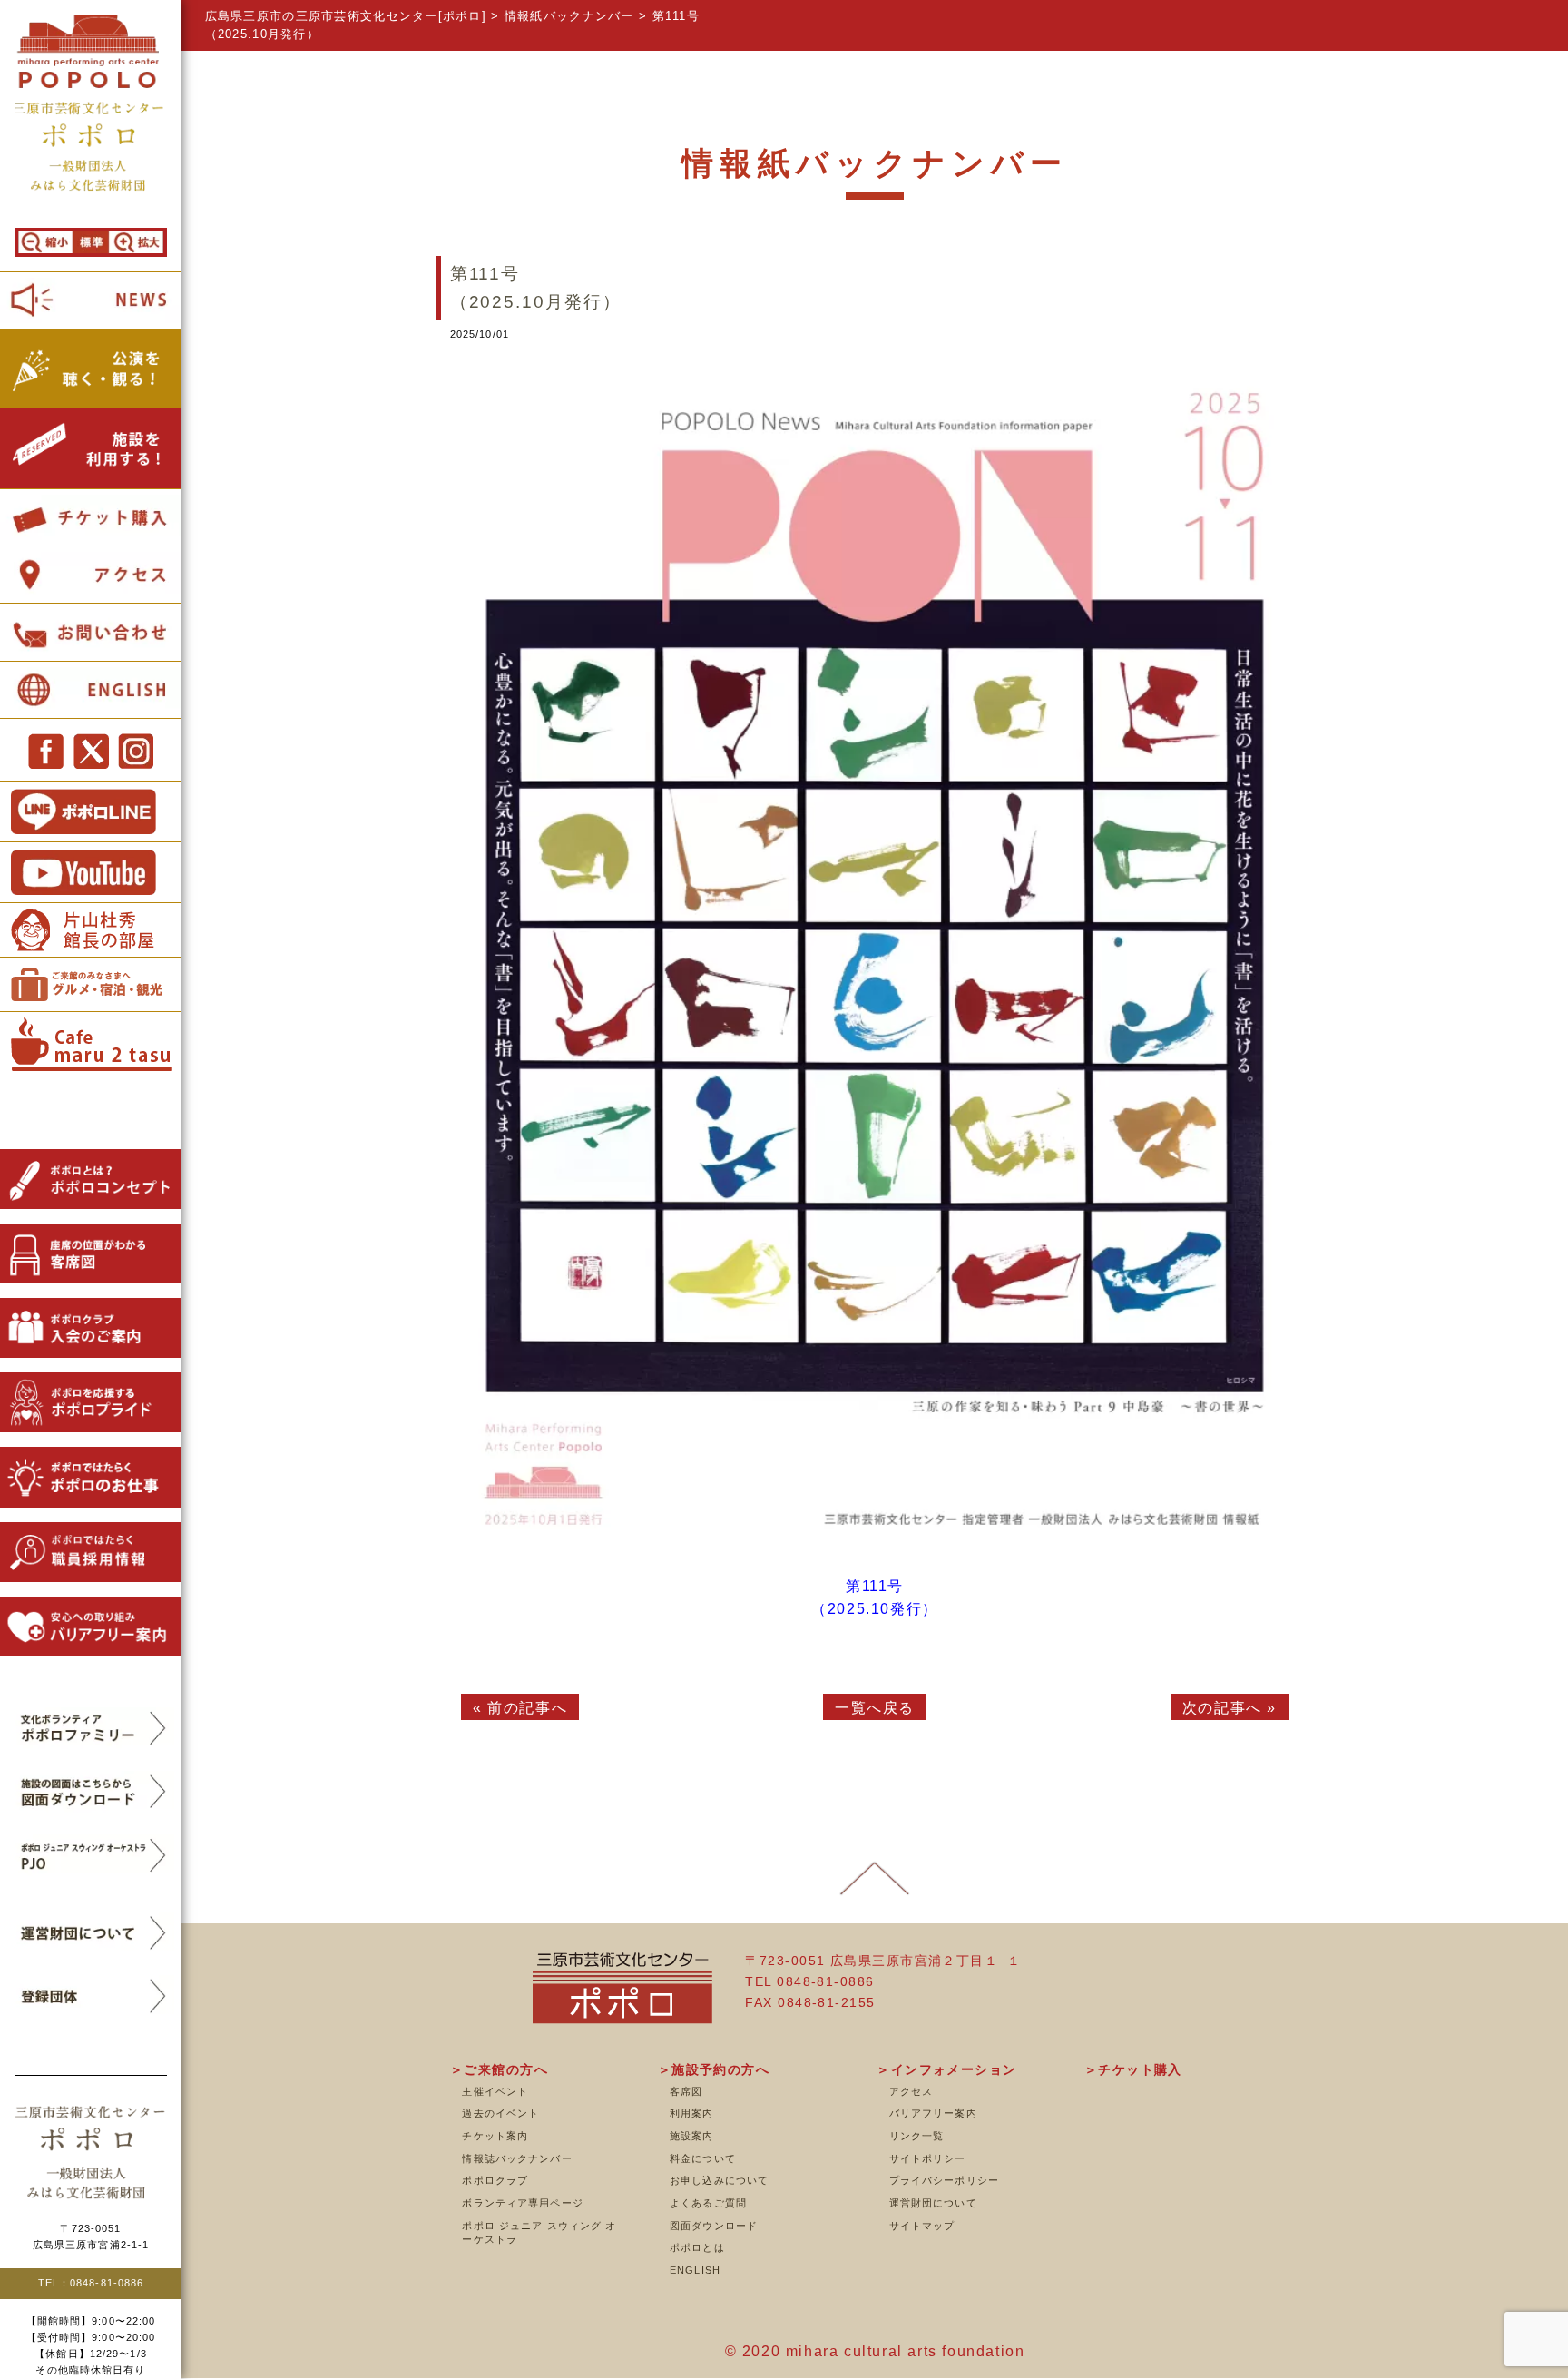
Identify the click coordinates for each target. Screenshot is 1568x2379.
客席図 (686, 2091)
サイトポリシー (928, 2158)
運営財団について (933, 2203)
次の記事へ (1222, 1708)
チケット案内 (495, 2136)
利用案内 (691, 2113)
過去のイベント (500, 2113)
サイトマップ (922, 2226)
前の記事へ (527, 1708)
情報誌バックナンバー (517, 2158)
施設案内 (691, 2136)
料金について (703, 2158)
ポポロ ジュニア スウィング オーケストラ (539, 2233)
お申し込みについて (719, 2180)
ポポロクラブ (495, 2180)
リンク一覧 (917, 2136)
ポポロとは (697, 2247)
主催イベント (495, 2091)
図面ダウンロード (714, 2226)
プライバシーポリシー (944, 2180)
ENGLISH (695, 2270)
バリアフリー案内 (933, 2113)
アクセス (911, 2091)
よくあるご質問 (708, 2203)
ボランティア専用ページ (522, 2203)
